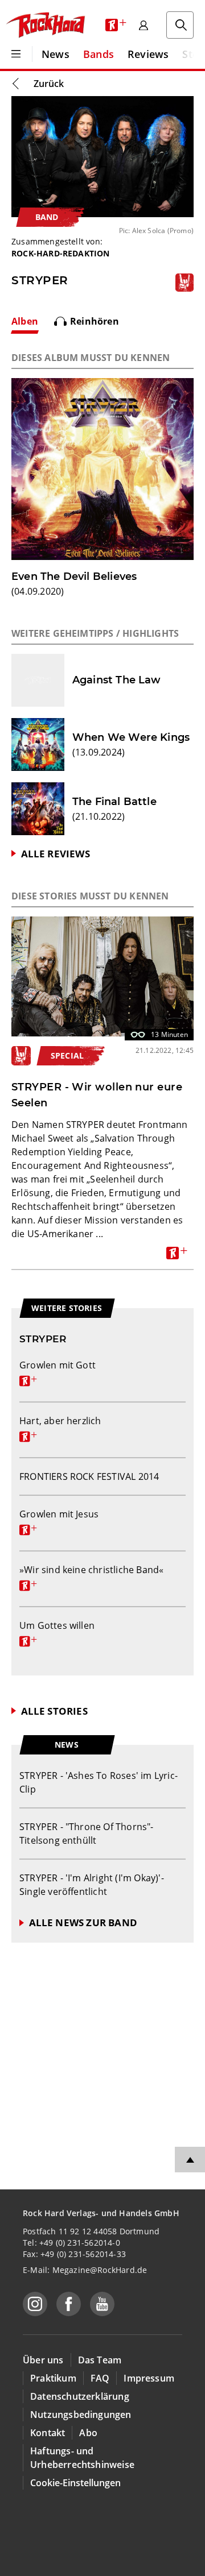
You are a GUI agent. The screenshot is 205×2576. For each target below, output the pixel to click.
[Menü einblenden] (16, 54)
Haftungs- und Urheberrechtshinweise (82, 2458)
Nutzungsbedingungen (81, 2415)
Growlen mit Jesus (59, 1521)
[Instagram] (35, 2304)
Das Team (100, 2360)
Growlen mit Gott (58, 1372)
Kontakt (48, 2433)
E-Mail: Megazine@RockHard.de (85, 2270)
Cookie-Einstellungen (75, 2483)
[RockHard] (45, 25)
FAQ (100, 2378)
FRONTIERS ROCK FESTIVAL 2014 (89, 1476)
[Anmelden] (143, 25)
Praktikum (53, 2378)
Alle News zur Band (83, 1922)
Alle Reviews (56, 854)
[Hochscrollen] (190, 2160)
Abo (88, 2433)
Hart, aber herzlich (60, 1428)
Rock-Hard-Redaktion (61, 253)
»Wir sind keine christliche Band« (91, 1577)
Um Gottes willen (57, 1632)
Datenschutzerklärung (80, 2396)
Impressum (149, 2378)
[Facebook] (69, 2304)
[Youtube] (102, 2304)
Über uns (43, 2360)
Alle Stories (54, 1711)
